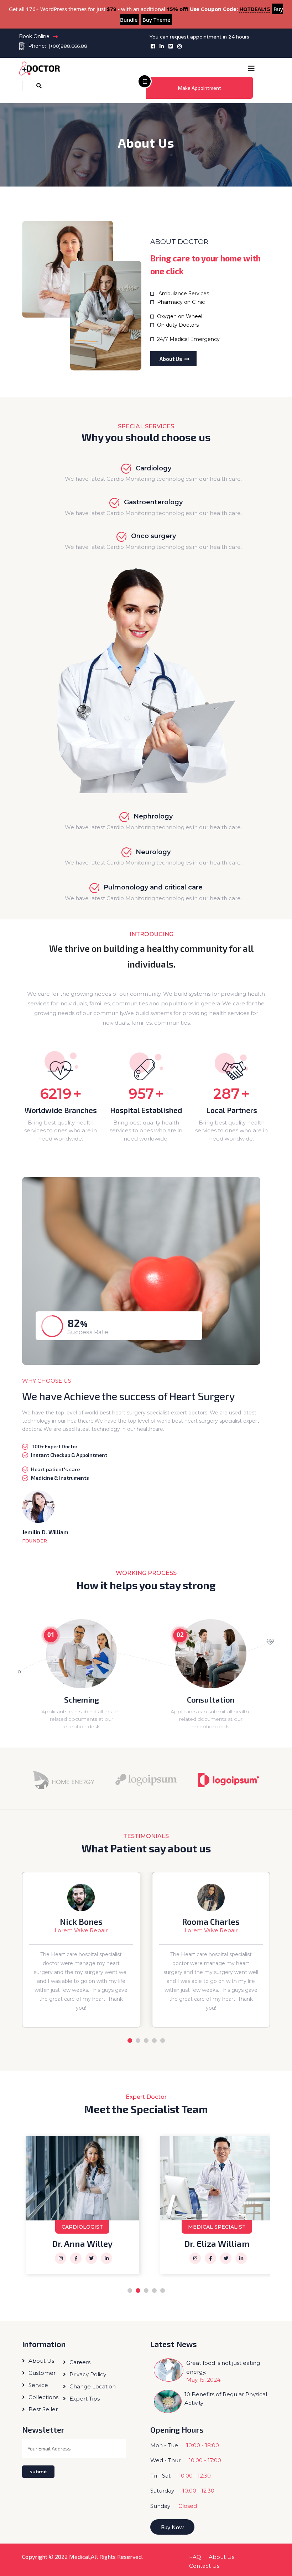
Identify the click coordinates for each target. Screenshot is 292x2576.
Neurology (153, 852)
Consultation (211, 1699)
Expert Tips (85, 2399)
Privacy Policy (88, 2374)
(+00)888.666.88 (68, 46)
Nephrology (153, 816)
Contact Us (204, 2566)
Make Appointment (200, 88)
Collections (43, 2397)
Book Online (34, 36)
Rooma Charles (211, 1922)
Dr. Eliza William (82, 2243)
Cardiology (153, 468)
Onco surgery (153, 536)
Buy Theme (156, 20)
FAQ (195, 2557)
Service (38, 2385)
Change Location (93, 2386)
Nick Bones (81, 1922)
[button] (251, 69)
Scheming (82, 1699)
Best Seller (43, 2409)
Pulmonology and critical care (153, 887)
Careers (80, 2362)
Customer (42, 2373)
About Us (171, 359)
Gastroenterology (152, 502)
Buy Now (172, 2527)
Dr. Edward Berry (217, 2243)
